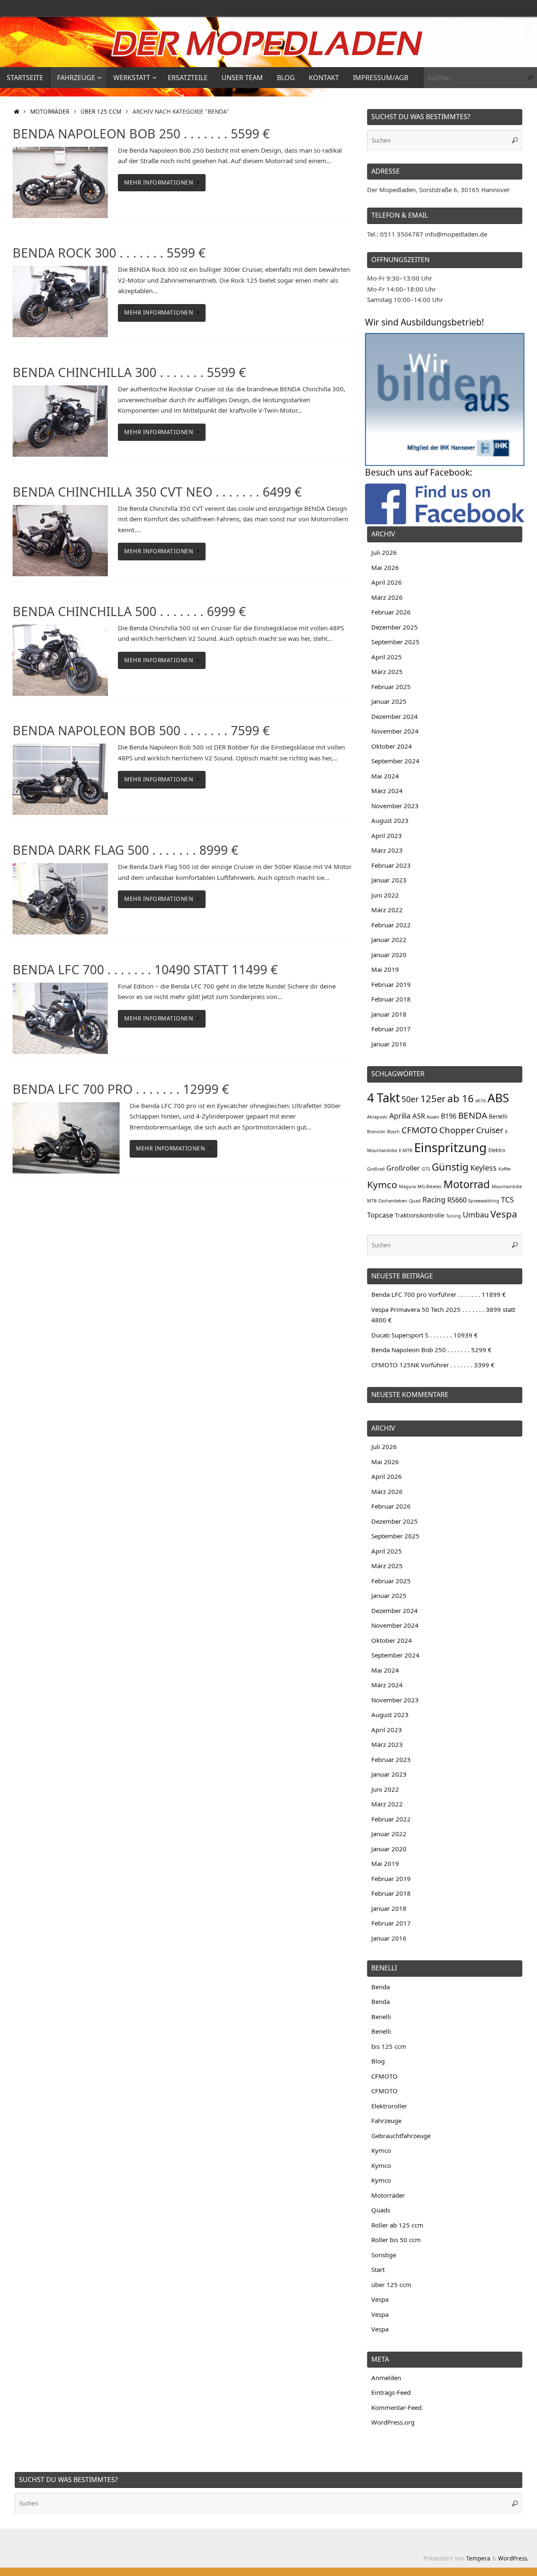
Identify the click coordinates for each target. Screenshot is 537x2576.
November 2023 (395, 806)
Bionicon (376, 1132)
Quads (381, 2210)
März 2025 (387, 671)
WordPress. (513, 2558)
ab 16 (460, 1098)
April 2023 (387, 835)
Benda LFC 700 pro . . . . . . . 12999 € (121, 1089)
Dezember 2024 (395, 716)
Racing (434, 1200)
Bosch (394, 1132)
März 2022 (387, 910)
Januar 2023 (389, 880)
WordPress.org (393, 2422)
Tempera (478, 2558)
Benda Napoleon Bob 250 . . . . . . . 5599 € (141, 134)
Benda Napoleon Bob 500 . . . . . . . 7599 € (141, 730)
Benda (381, 1987)
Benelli (498, 1116)
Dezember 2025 (395, 627)
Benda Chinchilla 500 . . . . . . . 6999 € (129, 611)
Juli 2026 (384, 552)
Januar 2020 (389, 955)
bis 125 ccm (389, 2046)
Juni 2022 (385, 895)
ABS (498, 1098)
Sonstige (384, 2255)
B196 (449, 1116)
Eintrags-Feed (391, 2392)
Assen (433, 1117)
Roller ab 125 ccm (397, 2225)
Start (378, 2269)
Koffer (505, 1169)
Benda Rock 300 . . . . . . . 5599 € (109, 253)
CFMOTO (420, 1130)
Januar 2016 (389, 1044)
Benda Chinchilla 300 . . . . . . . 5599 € (129, 372)
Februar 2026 (391, 612)
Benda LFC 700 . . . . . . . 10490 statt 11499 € (145, 969)
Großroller (403, 1168)
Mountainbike (507, 1187)
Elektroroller (389, 2106)
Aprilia (400, 1116)
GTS (426, 1169)
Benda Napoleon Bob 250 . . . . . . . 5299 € (431, 1350)
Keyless (484, 1168)
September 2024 (395, 761)
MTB (372, 1201)
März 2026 (387, 597)
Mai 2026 (385, 567)
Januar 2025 (389, 701)
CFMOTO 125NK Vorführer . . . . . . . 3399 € (433, 1365)
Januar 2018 (389, 1014)
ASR (419, 1116)
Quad (415, 1201)
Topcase (380, 1215)
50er (410, 1099)
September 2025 (395, 642)
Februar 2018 (391, 999)
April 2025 (387, 657)
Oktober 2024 (392, 746)
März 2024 (387, 791)
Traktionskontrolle (420, 1215)
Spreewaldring (484, 1201)
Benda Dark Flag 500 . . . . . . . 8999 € (125, 850)
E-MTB (406, 1150)
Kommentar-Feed (396, 2407)
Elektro (497, 1150)
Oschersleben (393, 1201)
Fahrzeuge (386, 2121)
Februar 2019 (391, 984)
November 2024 (395, 731)
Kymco (382, 1185)
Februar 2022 (391, 925)
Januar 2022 (389, 939)
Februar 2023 (391, 865)
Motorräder (50, 112)
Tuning (454, 1216)
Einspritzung (450, 1147)
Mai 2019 (385, 969)
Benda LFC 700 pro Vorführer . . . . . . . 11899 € (439, 1294)
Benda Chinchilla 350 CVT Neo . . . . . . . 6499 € (157, 492)
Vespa (504, 1214)
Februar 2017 (391, 1029)
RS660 (457, 1200)
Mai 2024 (385, 776)
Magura (407, 1187)
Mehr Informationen (159, 182)
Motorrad (467, 1184)
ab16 (481, 1101)
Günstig (450, 1167)
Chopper (457, 1130)
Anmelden (386, 2378)
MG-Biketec (430, 1187)
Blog (378, 2061)
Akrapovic (377, 1117)
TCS (507, 1200)
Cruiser (490, 1130)
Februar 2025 (391, 687)
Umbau (476, 1215)
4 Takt (383, 1097)
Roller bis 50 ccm (396, 2240)
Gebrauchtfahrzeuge (401, 2136)
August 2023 (390, 820)
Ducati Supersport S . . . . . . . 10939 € (425, 1335)
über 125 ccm (101, 112)
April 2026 (387, 582)
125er (433, 1098)
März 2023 (387, 850)
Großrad (376, 1169)
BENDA (473, 1115)
